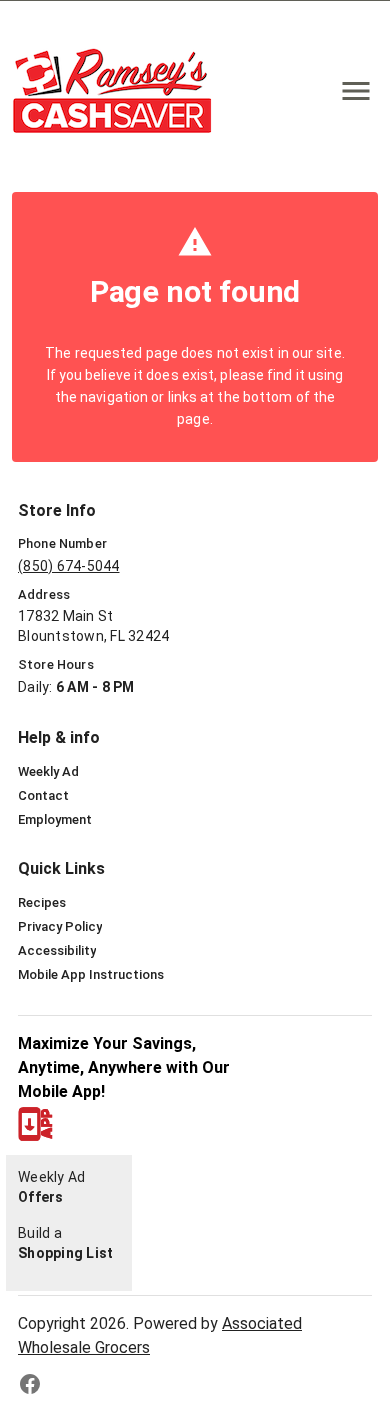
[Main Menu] (356, 91)
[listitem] (48, 772)
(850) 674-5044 (69, 566)
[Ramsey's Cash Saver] (118, 90)
